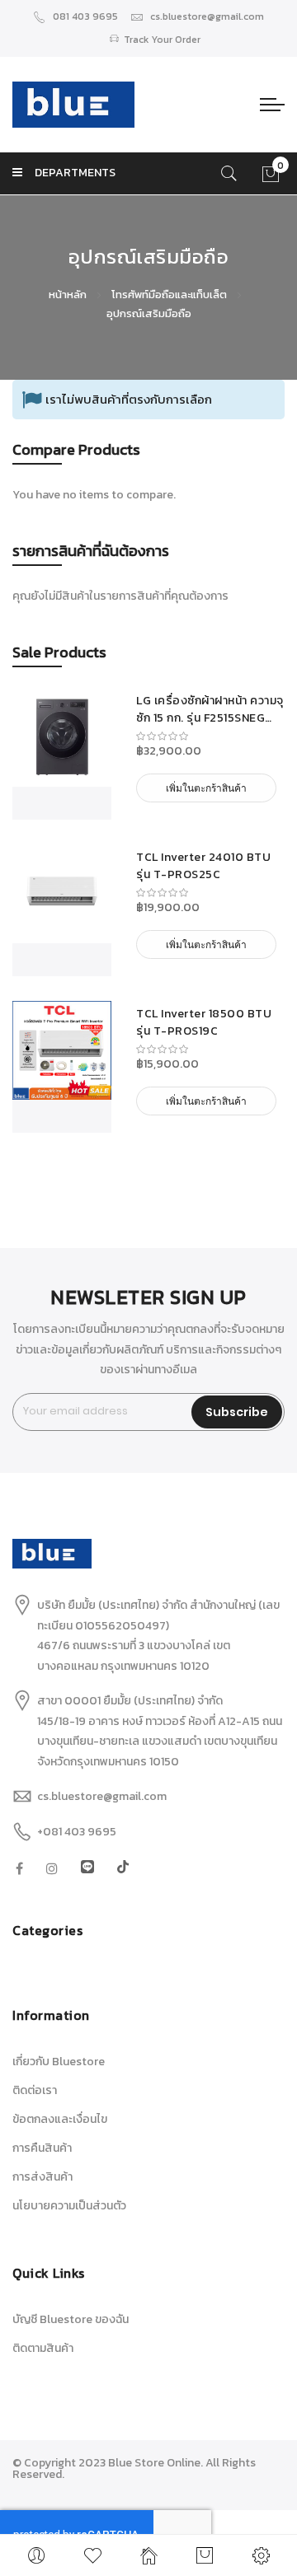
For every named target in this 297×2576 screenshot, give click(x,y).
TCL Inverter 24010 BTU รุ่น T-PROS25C (203, 866)
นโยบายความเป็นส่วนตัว (69, 2206)
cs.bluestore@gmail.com (207, 16)
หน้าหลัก (69, 295)
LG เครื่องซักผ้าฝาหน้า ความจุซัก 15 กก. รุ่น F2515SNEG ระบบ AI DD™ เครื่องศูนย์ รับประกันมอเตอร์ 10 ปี (210, 709)
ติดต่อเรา (35, 2090)
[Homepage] (148, 2555)
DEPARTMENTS (75, 173)
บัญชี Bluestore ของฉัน (71, 2319)
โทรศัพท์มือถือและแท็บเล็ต (170, 295)
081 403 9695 (85, 16)
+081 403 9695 (77, 1832)
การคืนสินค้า (42, 2148)
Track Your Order (162, 40)
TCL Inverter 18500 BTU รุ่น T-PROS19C (204, 1022)
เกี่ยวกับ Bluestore (59, 2062)
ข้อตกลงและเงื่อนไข (60, 2119)
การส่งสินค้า (42, 2177)
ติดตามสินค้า (43, 2348)
